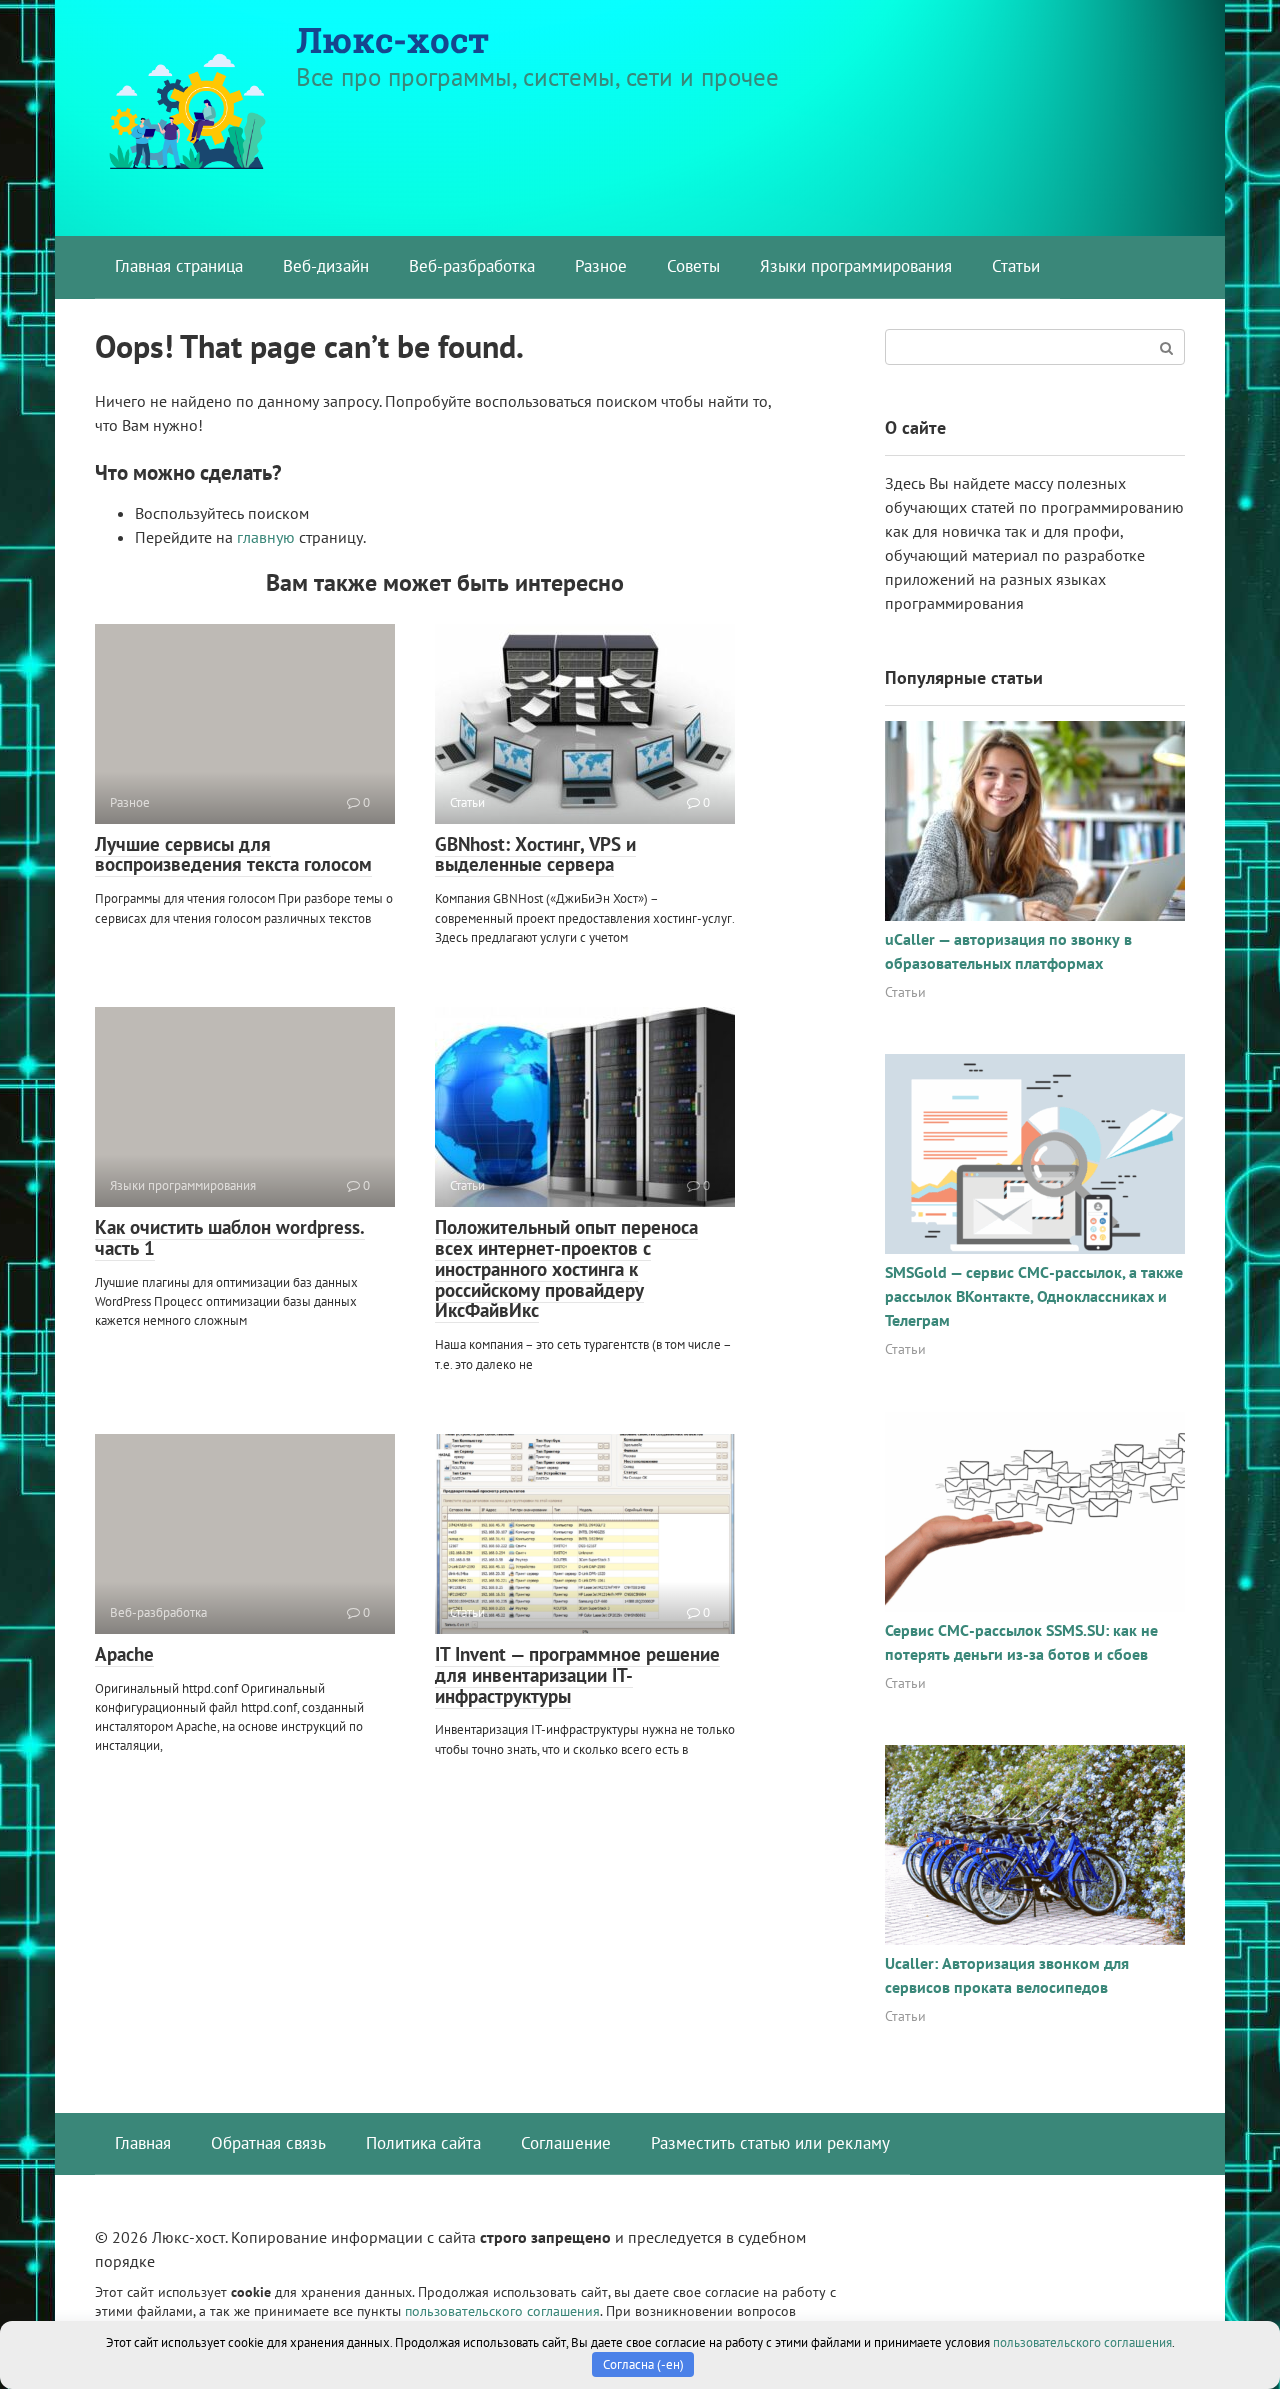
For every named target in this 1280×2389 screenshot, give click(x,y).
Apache (124, 1654)
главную (266, 537)
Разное (601, 266)
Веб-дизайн (326, 266)
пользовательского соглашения (502, 2310)
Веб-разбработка (472, 266)
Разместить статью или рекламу (770, 2143)
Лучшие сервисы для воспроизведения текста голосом (233, 854)
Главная (143, 2143)
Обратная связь (268, 2143)
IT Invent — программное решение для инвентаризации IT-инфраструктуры (577, 1675)
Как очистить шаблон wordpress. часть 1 (230, 1237)
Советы (693, 266)
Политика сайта (423, 2143)
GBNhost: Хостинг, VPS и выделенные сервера (535, 854)
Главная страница (179, 266)
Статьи (1016, 266)
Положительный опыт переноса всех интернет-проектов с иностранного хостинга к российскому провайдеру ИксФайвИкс (566, 1269)
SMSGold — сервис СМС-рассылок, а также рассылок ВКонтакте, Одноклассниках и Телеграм (1034, 1296)
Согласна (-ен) (643, 2364)
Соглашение (566, 2143)
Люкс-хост (392, 39)
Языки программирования (856, 266)
